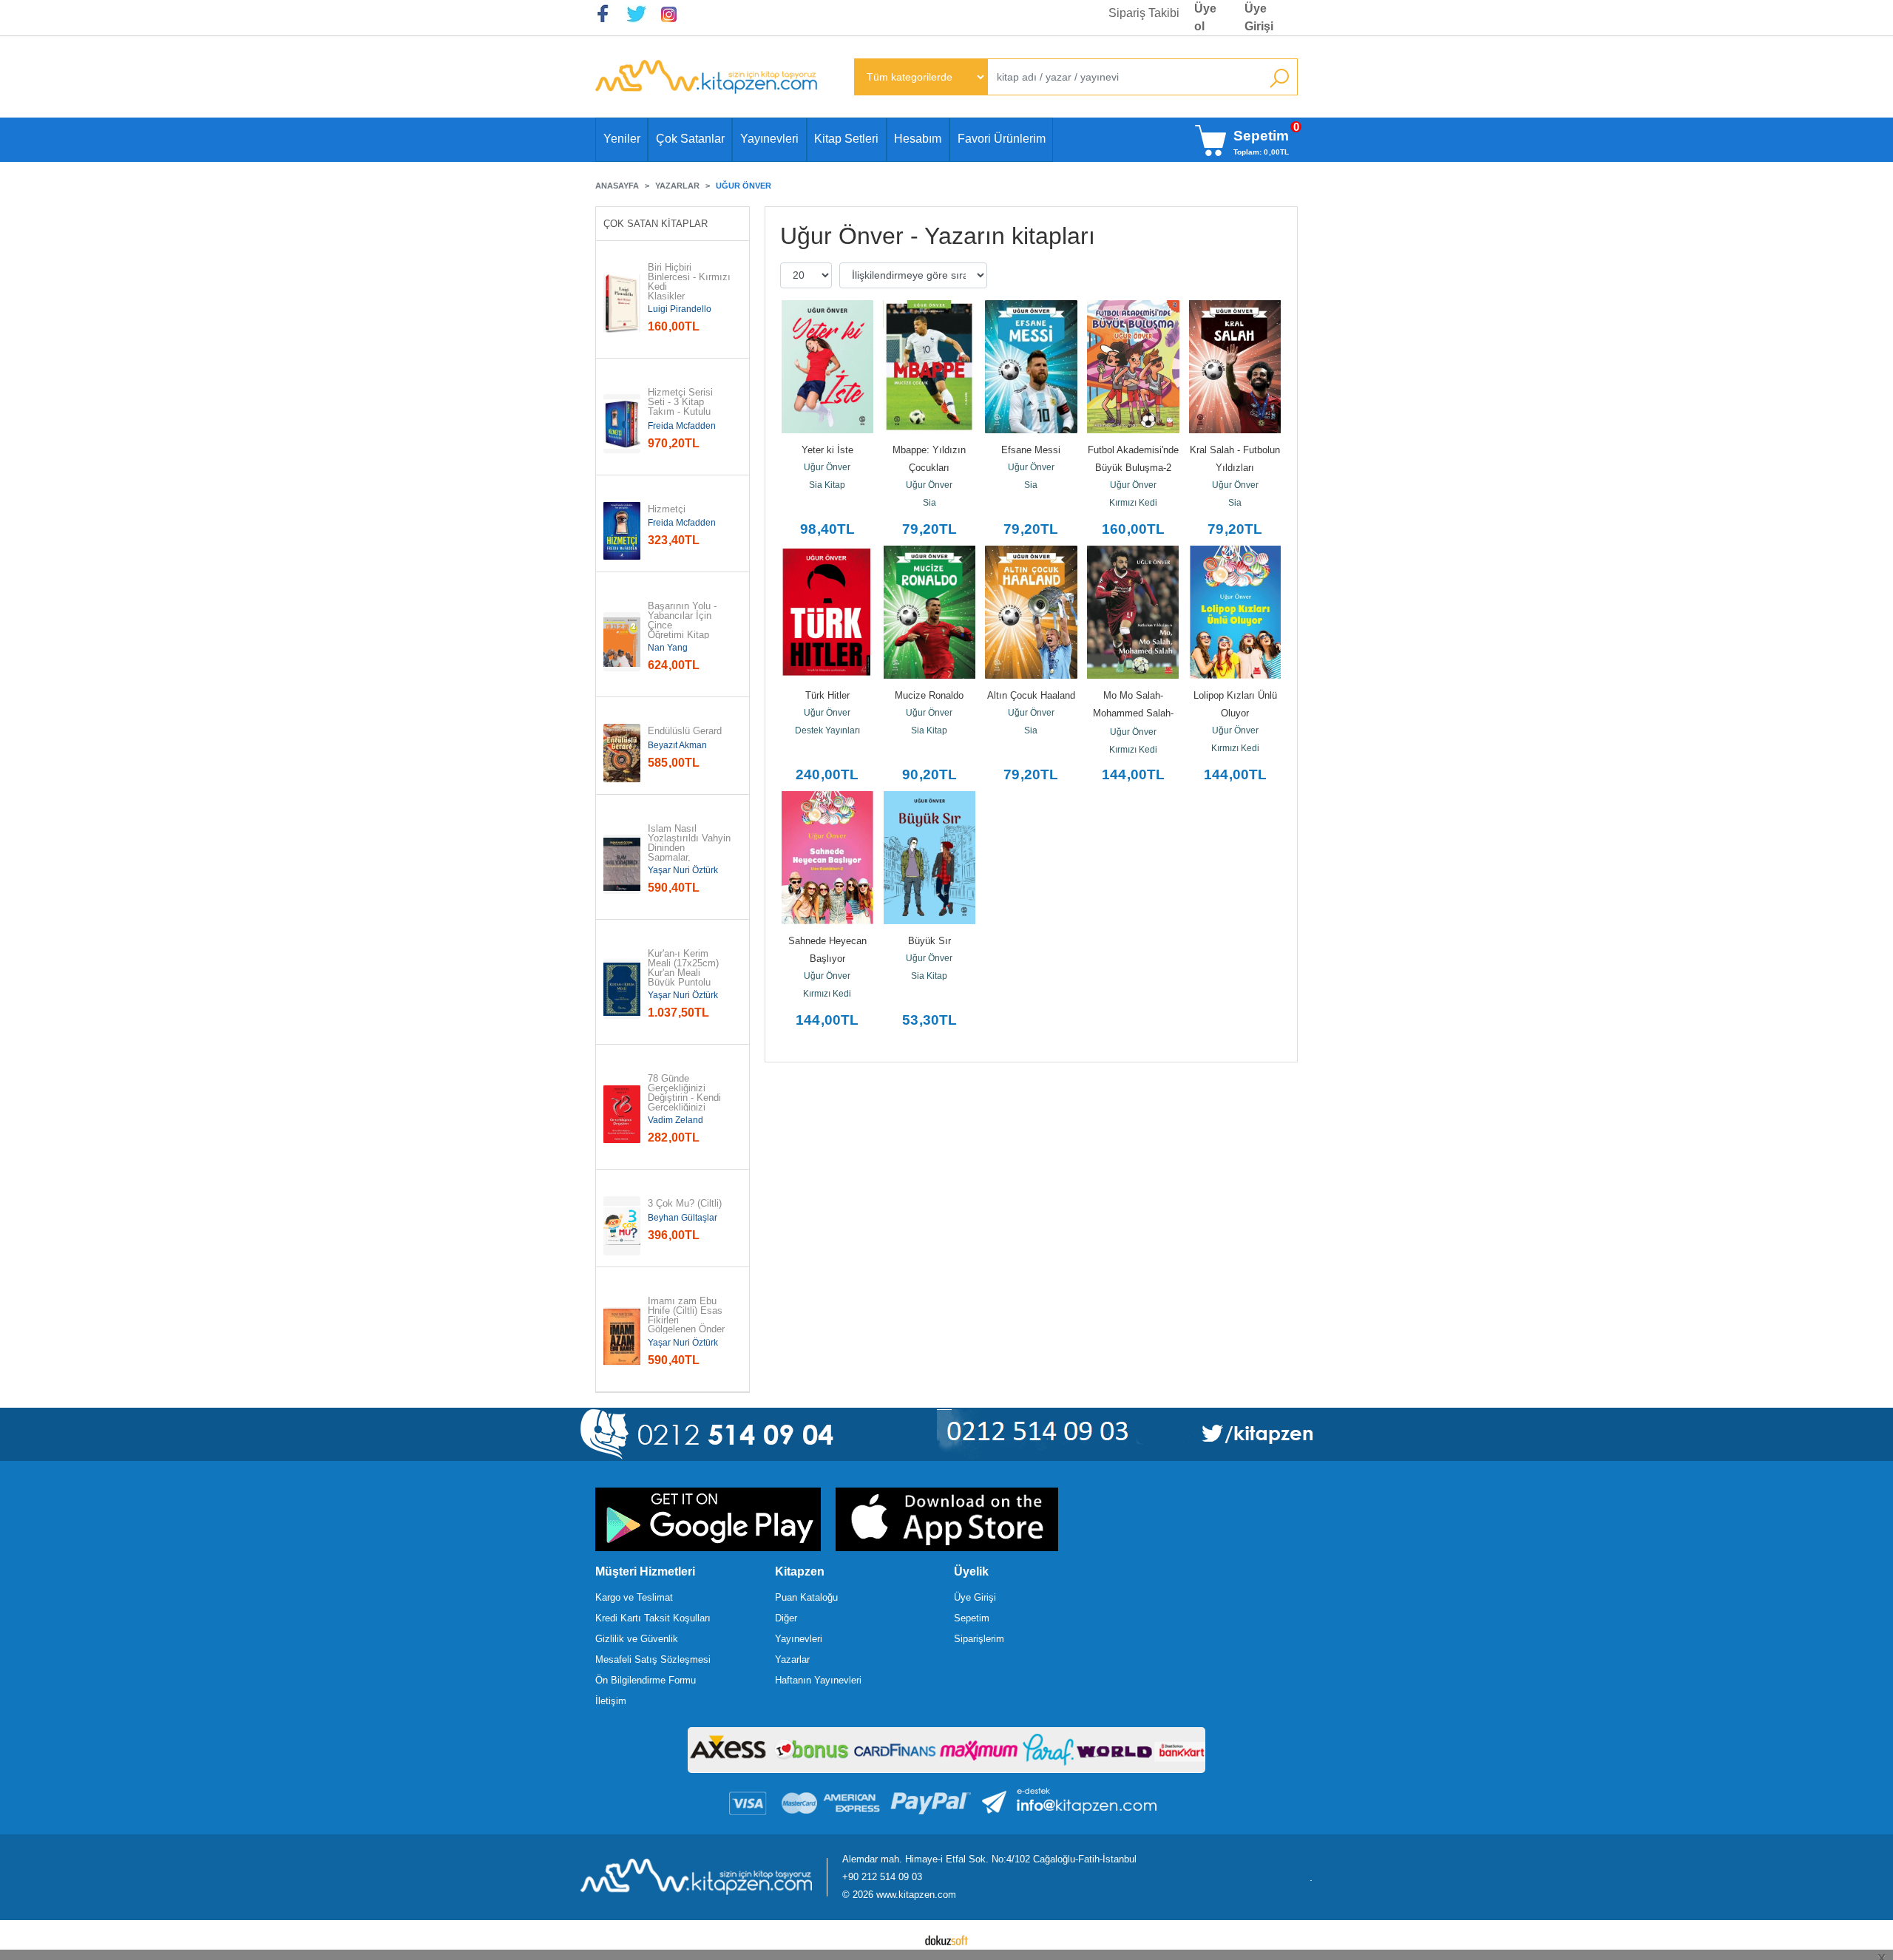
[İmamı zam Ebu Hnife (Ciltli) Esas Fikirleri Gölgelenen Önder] (622, 1337)
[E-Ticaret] (946, 1940)
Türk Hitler (827, 695)
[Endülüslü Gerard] (622, 753)
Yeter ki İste (827, 450)
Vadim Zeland (675, 1120)
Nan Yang (668, 648)
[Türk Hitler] (827, 612)
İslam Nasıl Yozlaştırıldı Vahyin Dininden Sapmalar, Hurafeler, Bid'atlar (689, 848)
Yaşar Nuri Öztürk (683, 870)
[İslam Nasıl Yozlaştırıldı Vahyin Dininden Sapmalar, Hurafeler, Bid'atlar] (622, 864)
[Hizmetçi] (622, 531)
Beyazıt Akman (677, 745)
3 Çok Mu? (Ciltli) (685, 1204)
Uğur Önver (827, 467)
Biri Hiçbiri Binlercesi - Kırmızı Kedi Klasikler (689, 282)
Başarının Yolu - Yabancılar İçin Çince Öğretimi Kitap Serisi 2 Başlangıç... (684, 630)
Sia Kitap (827, 485)
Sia (929, 503)
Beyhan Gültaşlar (683, 1218)
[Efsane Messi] (1032, 367)
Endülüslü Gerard (685, 732)
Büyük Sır (929, 941)
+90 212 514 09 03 (882, 1877)
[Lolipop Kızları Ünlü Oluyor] (1235, 612)
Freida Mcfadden (682, 426)
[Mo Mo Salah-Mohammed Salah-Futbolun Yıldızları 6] (1133, 612)
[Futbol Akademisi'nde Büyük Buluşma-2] (1133, 367)
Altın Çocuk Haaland (1031, 695)
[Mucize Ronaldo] (929, 612)
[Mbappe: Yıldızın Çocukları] (929, 367)
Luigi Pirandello (680, 309)
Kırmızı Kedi (1133, 503)
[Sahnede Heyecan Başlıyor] (827, 858)
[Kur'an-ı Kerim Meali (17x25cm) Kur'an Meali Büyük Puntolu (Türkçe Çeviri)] (622, 989)
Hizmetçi (667, 510)
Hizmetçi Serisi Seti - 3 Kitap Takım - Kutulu (682, 402)
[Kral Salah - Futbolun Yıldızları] (1235, 367)
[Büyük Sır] (929, 858)
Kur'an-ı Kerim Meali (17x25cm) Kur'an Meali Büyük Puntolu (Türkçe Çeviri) (685, 973)
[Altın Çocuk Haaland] (1032, 612)
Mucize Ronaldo (929, 695)
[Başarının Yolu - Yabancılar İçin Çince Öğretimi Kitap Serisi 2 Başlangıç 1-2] (622, 642)
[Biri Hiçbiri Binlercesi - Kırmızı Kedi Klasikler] (622, 303)
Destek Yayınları (827, 730)
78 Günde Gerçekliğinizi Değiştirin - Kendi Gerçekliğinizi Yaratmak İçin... (684, 1098)
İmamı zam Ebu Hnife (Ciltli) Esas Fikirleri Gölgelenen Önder (687, 1316)
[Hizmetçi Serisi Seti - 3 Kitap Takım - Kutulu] (622, 424)
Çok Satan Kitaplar (656, 224)
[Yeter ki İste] (827, 367)
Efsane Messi (1031, 450)
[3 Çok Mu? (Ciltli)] (622, 1226)
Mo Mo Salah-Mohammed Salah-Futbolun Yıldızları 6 (1133, 713)
